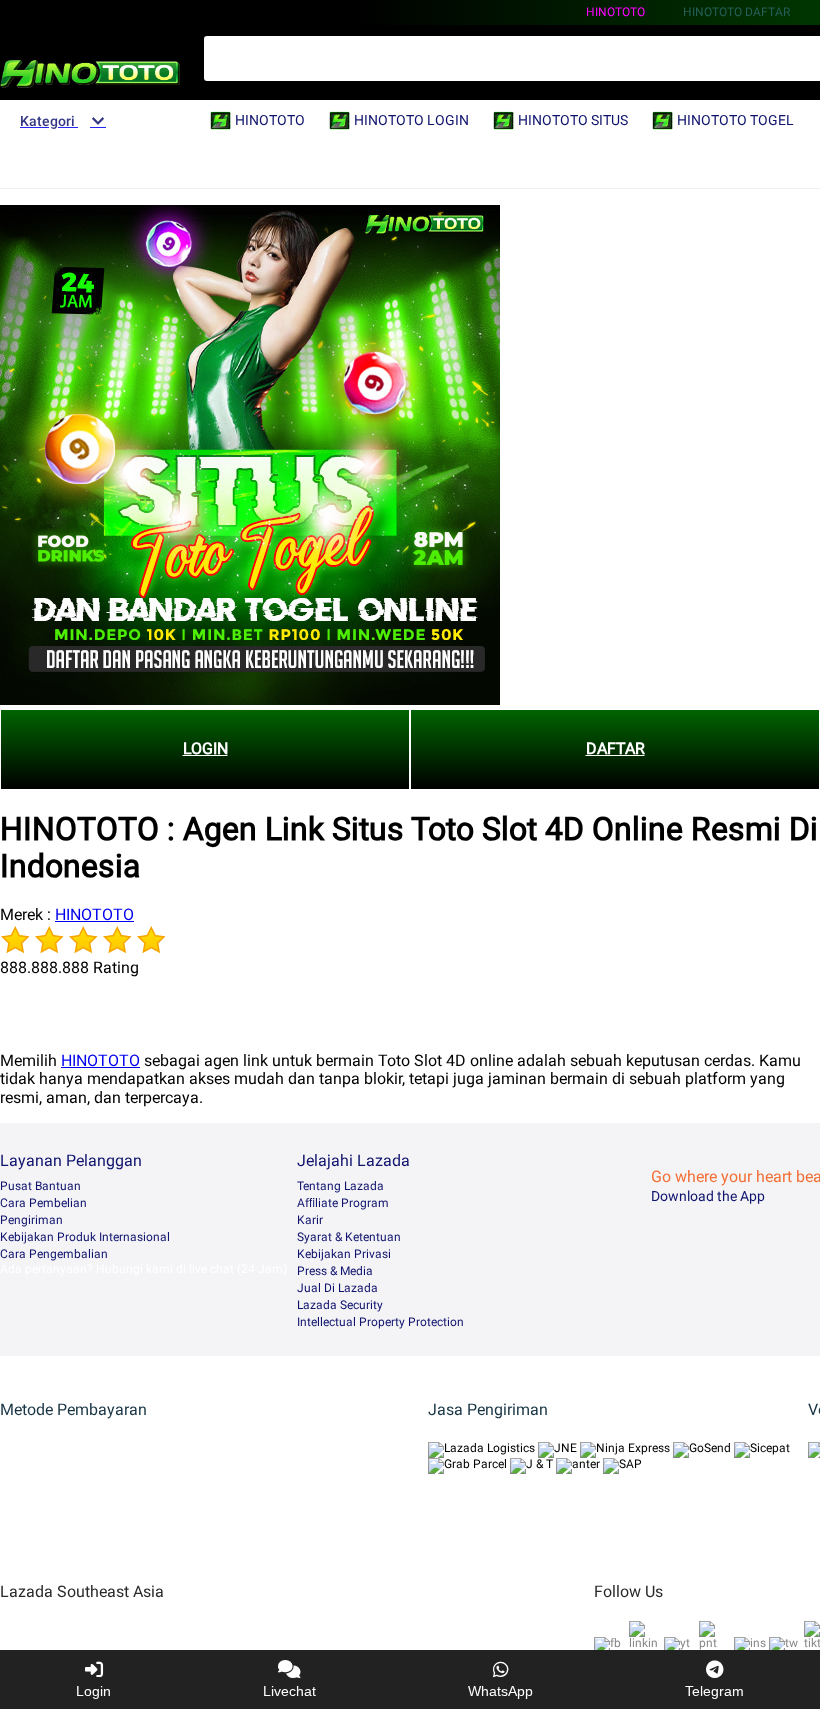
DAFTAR (615, 748)
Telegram (714, 1691)
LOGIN (205, 748)
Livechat (289, 1691)
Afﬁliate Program (343, 1203)
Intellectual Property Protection (380, 1322)
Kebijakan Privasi (344, 1254)
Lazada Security (340, 1305)
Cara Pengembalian (54, 1254)
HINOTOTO (615, 12)
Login (93, 1691)
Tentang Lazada (340, 1186)
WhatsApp (500, 1691)
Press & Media (335, 1271)
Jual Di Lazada (337, 1288)
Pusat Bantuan (40, 1186)
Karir (310, 1220)
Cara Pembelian (43, 1203)
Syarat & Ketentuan (349, 1237)
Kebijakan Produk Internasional (85, 1237)
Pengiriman (31, 1220)
